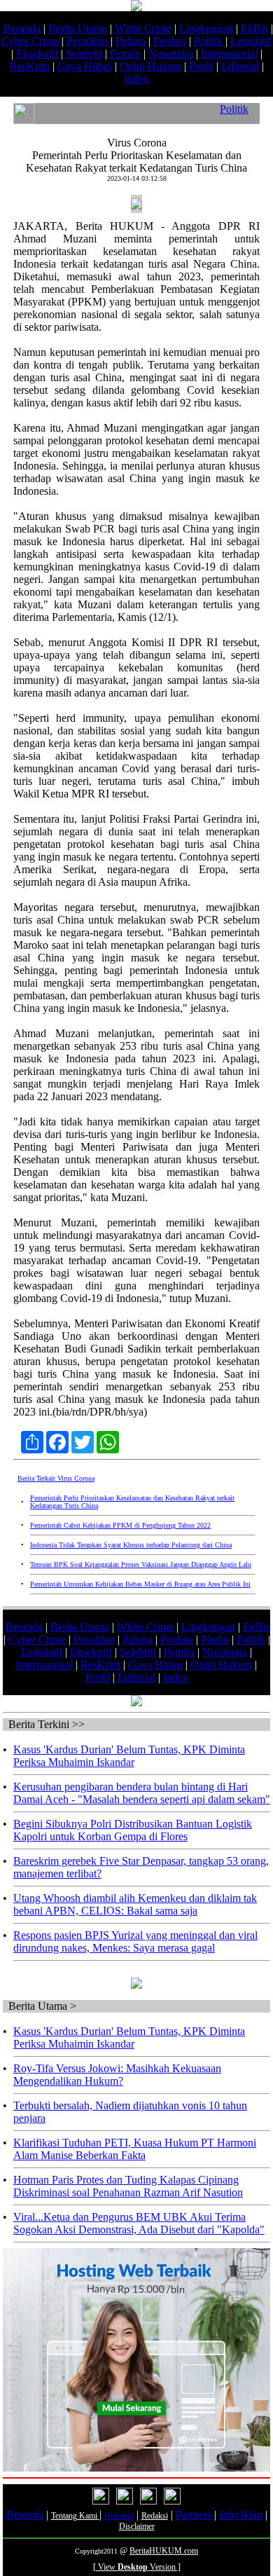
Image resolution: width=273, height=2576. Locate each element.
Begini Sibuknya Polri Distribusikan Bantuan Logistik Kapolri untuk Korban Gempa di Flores (133, 1830)
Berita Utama (78, 28)
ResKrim (30, 66)
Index (136, 79)
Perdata (170, 41)
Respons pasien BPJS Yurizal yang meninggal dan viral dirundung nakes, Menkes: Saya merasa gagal (135, 1941)
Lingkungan (206, 28)
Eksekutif (37, 54)
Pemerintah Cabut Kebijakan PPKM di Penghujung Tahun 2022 (120, 1525)
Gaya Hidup (85, 66)
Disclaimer (137, 2526)
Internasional (229, 54)
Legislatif (251, 41)
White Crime (143, 28)
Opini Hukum (150, 66)
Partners (195, 2515)
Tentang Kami (75, 2516)
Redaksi (155, 2516)
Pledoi (215, 1639)
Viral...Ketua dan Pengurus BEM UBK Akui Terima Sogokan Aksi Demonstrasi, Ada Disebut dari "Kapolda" (139, 2223)
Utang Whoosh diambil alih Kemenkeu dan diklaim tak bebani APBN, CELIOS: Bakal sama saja (135, 1904)
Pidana (131, 41)
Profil (200, 66)
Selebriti (84, 54)
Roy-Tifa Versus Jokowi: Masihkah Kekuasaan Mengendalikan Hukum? (117, 2075)
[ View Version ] (137, 2567)
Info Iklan (241, 2515)
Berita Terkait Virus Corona (56, 1478)
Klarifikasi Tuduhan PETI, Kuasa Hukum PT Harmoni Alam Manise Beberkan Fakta (135, 2149)
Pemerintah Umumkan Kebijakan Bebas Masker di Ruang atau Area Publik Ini (140, 1584)
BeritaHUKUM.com (164, 2551)
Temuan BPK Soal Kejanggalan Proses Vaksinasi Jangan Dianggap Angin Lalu (141, 1564)
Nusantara (171, 54)
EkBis (254, 28)
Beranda (22, 28)
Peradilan (87, 41)
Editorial (240, 66)
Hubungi (119, 2516)
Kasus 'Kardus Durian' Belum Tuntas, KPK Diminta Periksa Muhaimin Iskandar (129, 1756)
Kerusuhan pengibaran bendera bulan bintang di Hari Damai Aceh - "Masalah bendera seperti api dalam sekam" (142, 1793)
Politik (208, 41)
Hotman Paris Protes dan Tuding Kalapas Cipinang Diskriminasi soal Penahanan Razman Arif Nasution (128, 2186)
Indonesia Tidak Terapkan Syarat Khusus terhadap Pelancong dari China (131, 1545)
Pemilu (125, 54)
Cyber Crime (30, 41)
